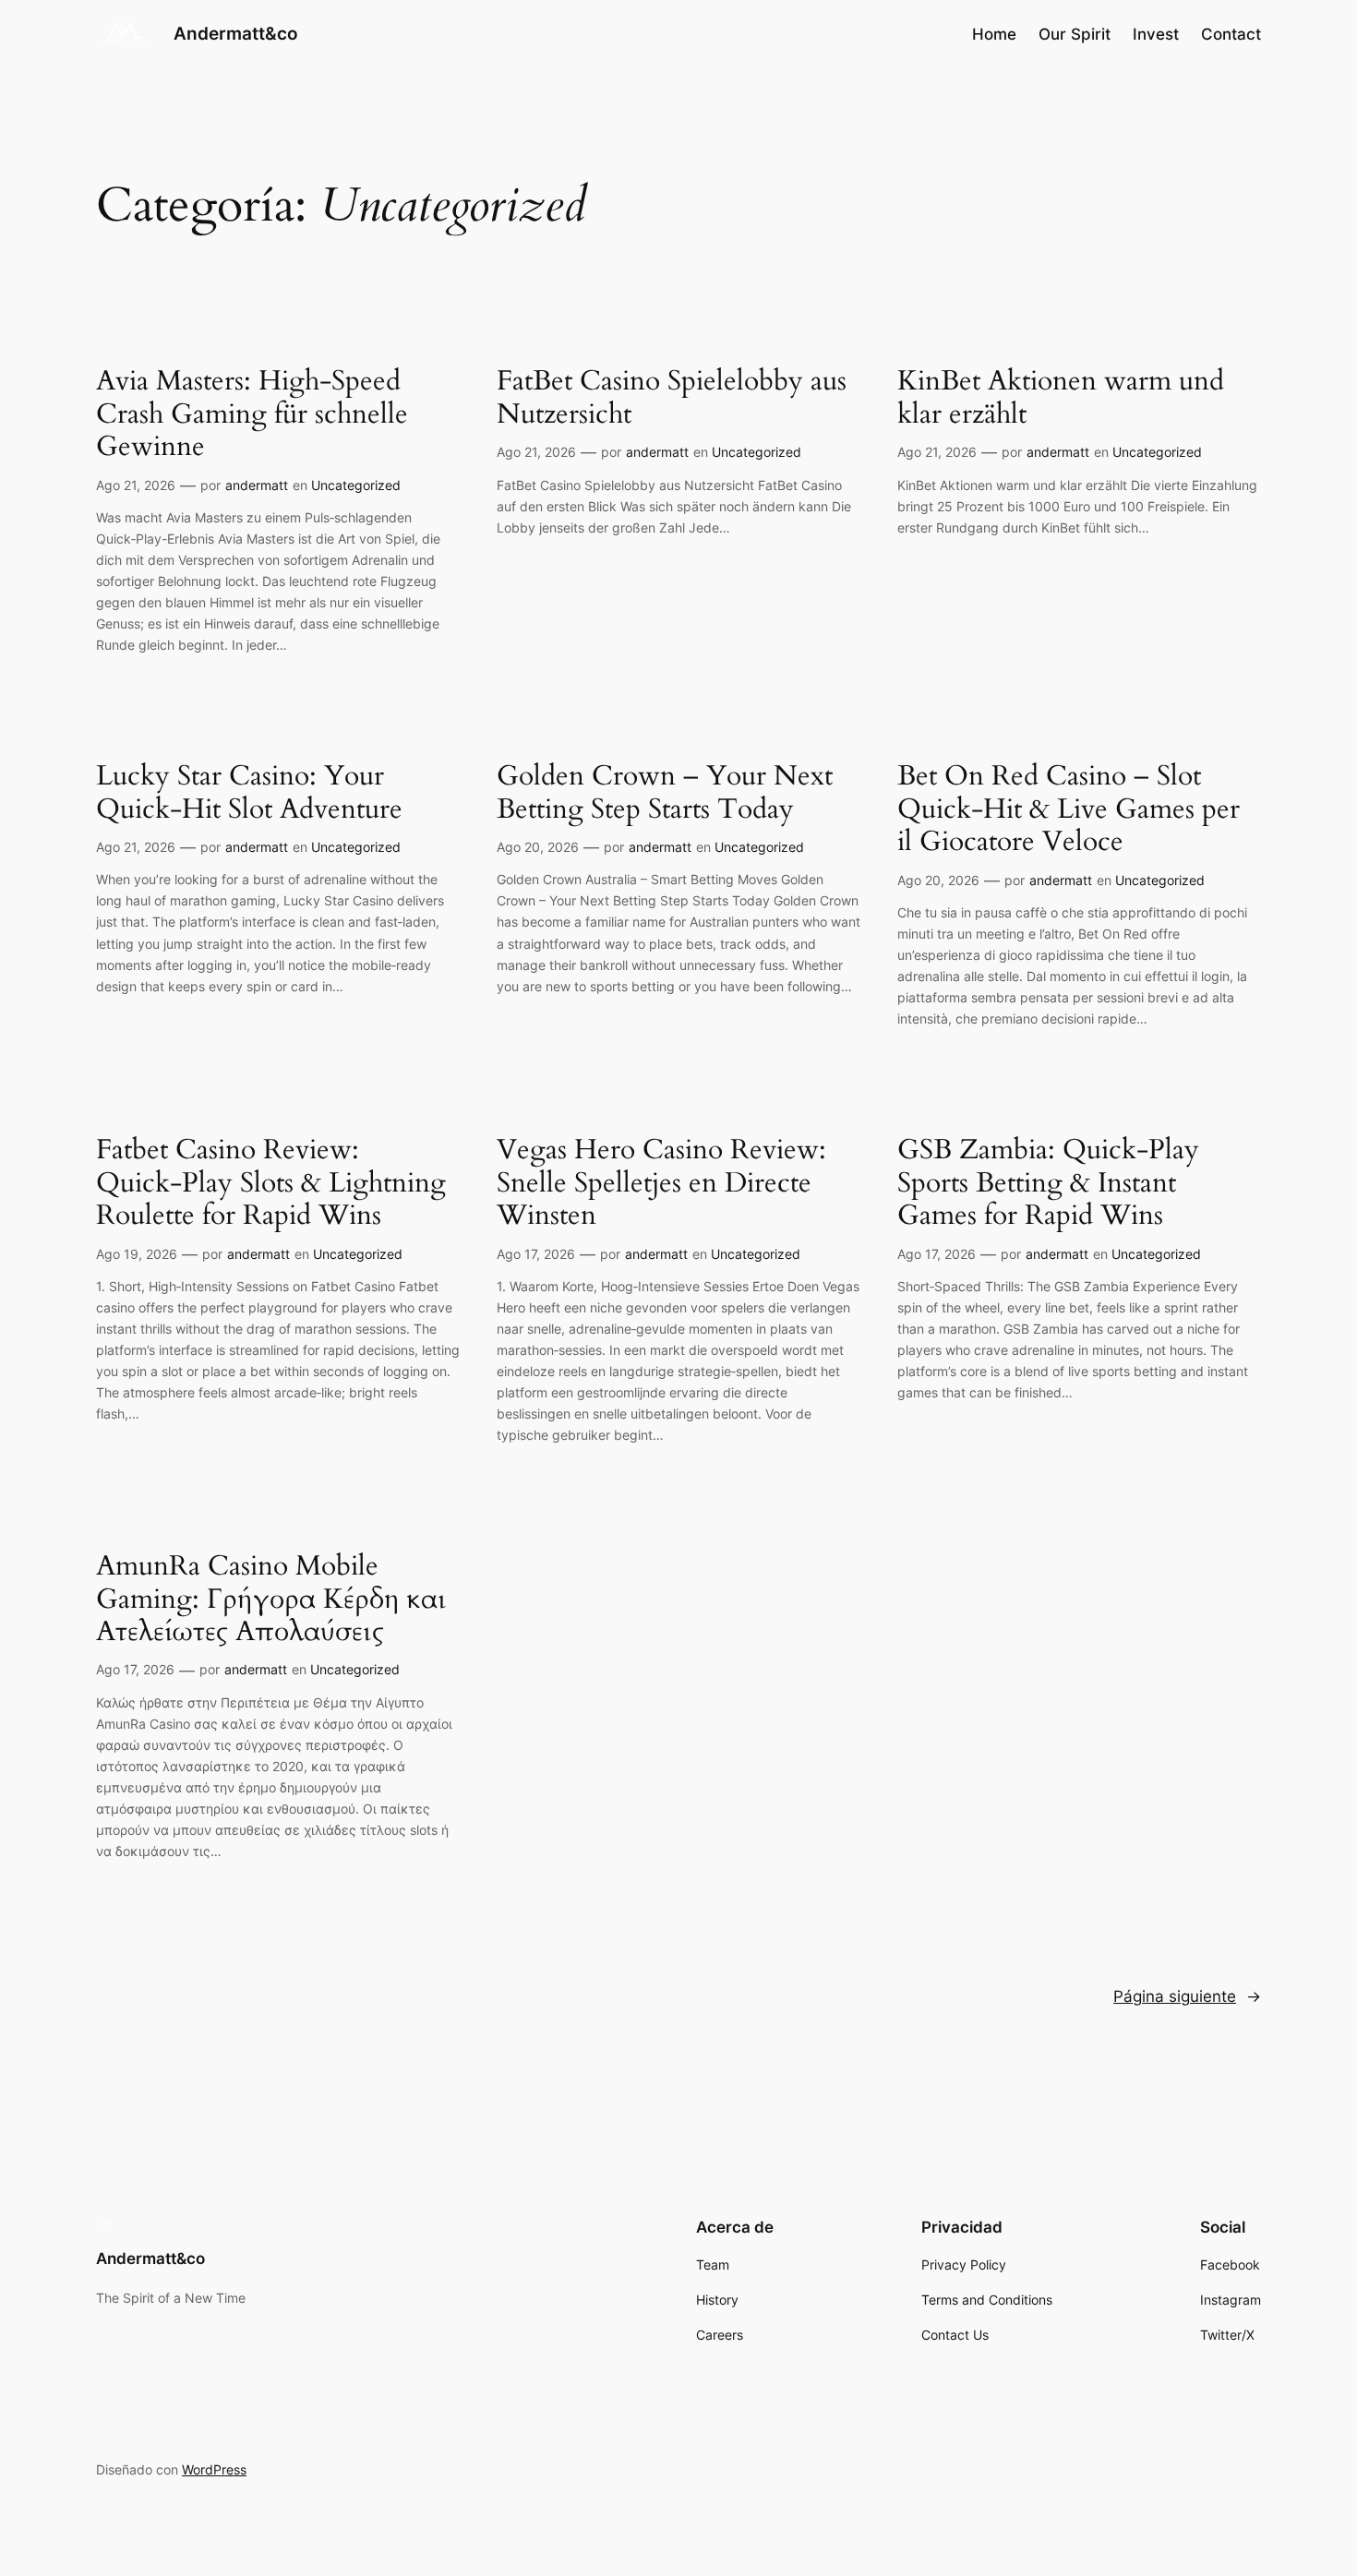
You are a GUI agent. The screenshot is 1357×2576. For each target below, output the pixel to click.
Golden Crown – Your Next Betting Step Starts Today (665, 793)
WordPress (214, 2469)
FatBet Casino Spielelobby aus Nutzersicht (672, 398)
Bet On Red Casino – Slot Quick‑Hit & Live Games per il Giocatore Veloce (1069, 810)
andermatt (257, 485)
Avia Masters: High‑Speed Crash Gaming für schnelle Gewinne (252, 415)
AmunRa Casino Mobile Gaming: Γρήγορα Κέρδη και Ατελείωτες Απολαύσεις (271, 1600)
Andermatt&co (236, 33)
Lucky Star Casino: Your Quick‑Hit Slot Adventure (249, 793)
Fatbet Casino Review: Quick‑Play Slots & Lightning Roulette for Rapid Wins (271, 1184)
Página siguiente (1187, 1996)
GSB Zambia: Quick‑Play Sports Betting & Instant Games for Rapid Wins (1048, 1184)
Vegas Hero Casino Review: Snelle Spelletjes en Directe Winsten (661, 1184)
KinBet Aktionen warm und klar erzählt (1061, 398)
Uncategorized (356, 485)
